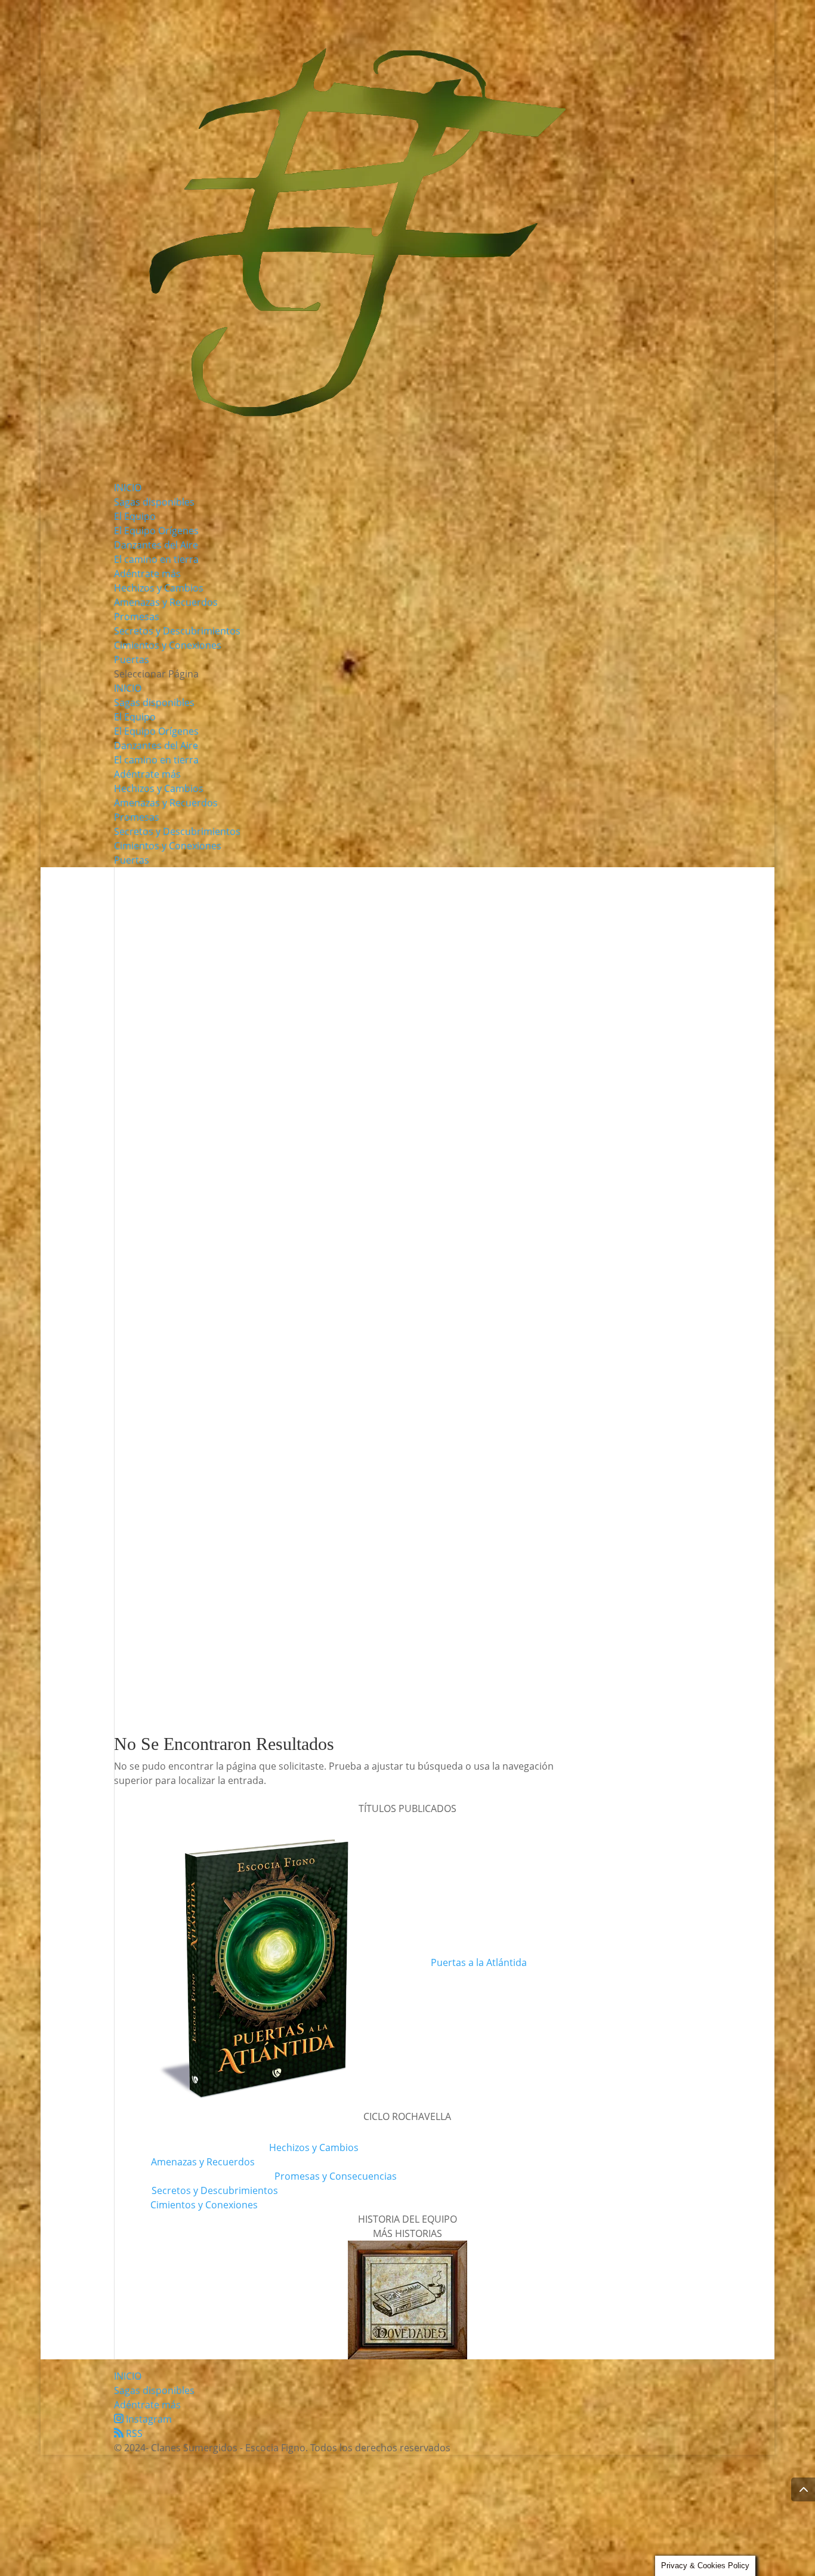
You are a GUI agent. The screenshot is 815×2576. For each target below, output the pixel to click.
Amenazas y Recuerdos (166, 602)
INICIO (128, 488)
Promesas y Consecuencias (336, 2176)
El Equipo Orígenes (156, 531)
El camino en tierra (156, 559)
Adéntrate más (147, 574)
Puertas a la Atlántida (479, 1962)
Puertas (132, 660)
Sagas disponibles (154, 502)
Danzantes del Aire (156, 545)
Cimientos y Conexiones (168, 645)
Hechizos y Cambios (159, 588)
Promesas (137, 617)
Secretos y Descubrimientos (177, 631)
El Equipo (135, 516)
